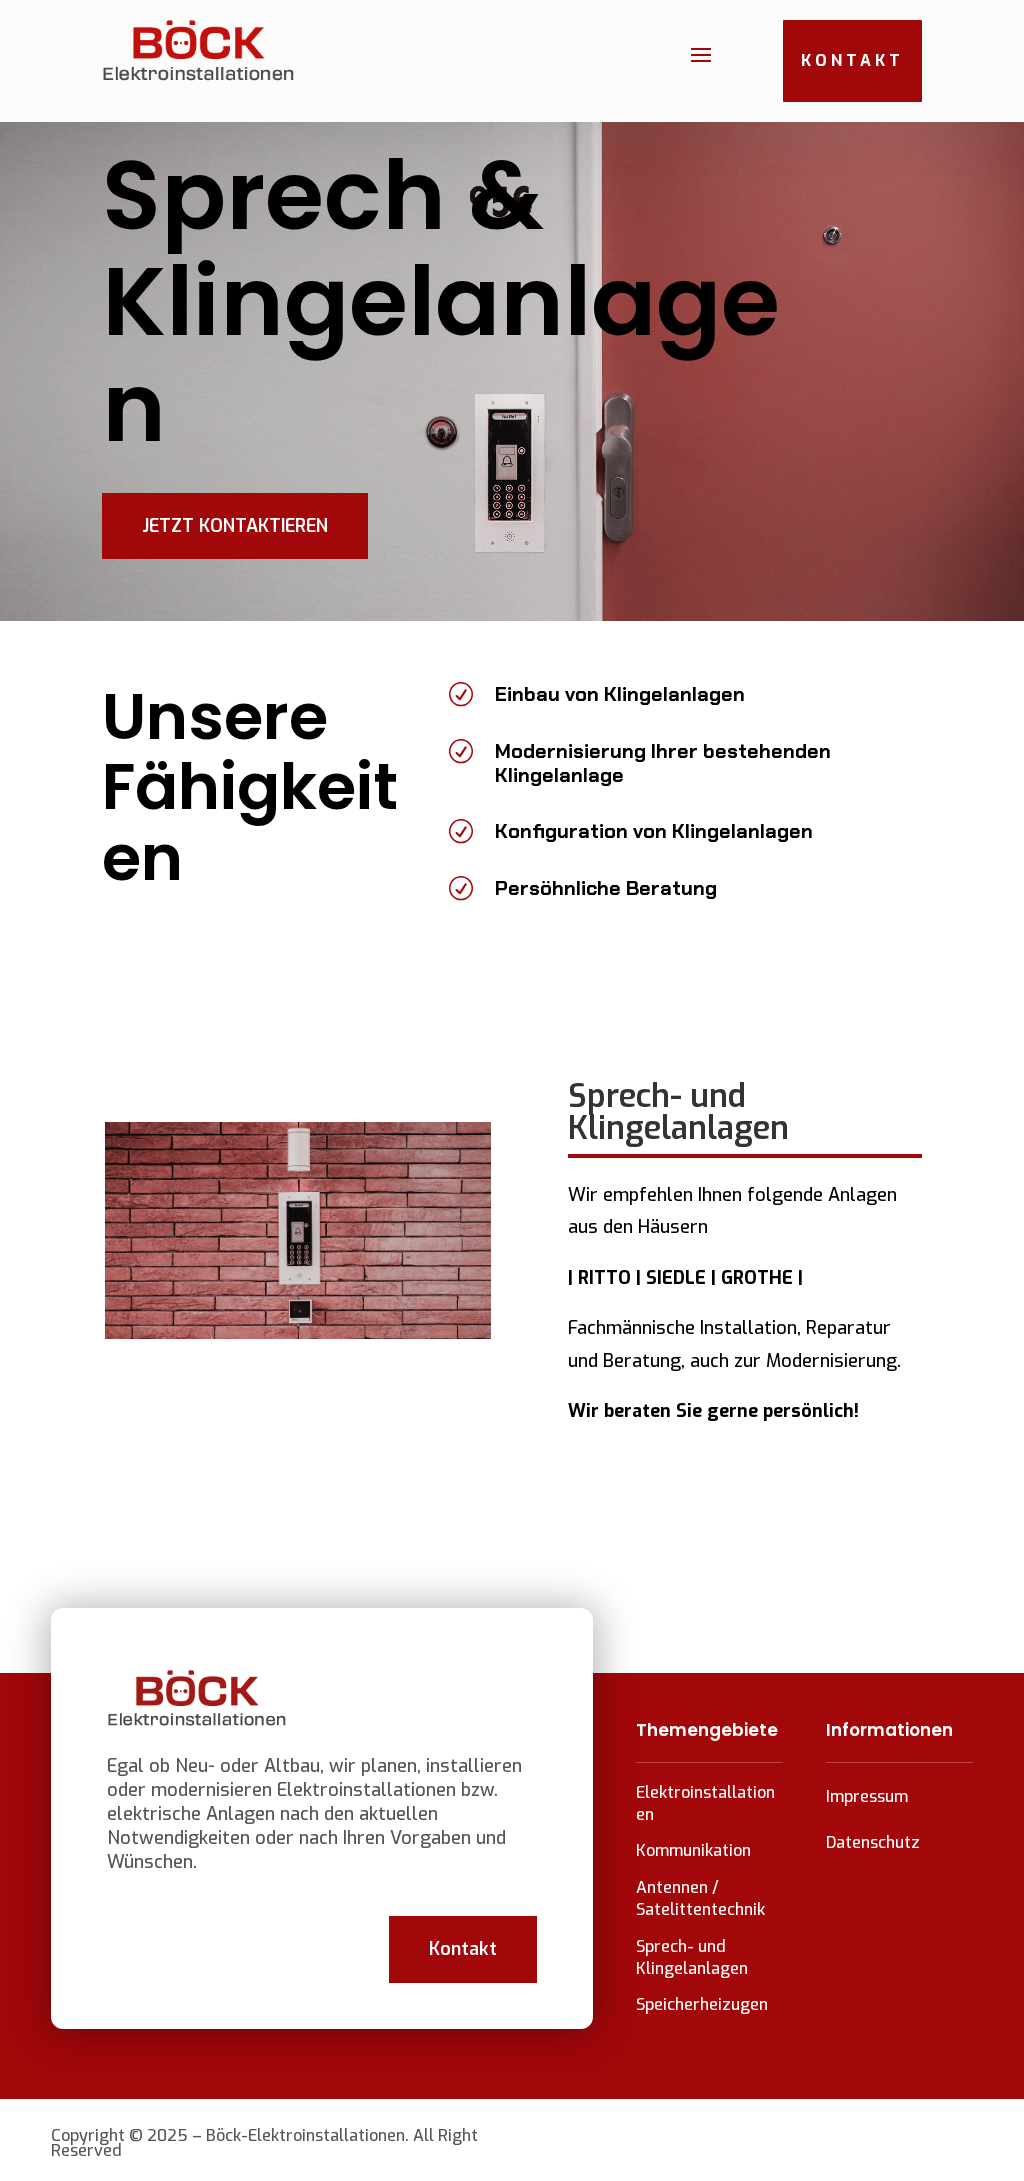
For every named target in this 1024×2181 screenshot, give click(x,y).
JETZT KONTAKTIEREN (235, 526)
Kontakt (852, 60)
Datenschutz (873, 1842)
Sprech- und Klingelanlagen (692, 1957)
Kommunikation (693, 1850)
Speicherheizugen (702, 2004)
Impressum (867, 1796)
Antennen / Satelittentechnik (700, 1898)
